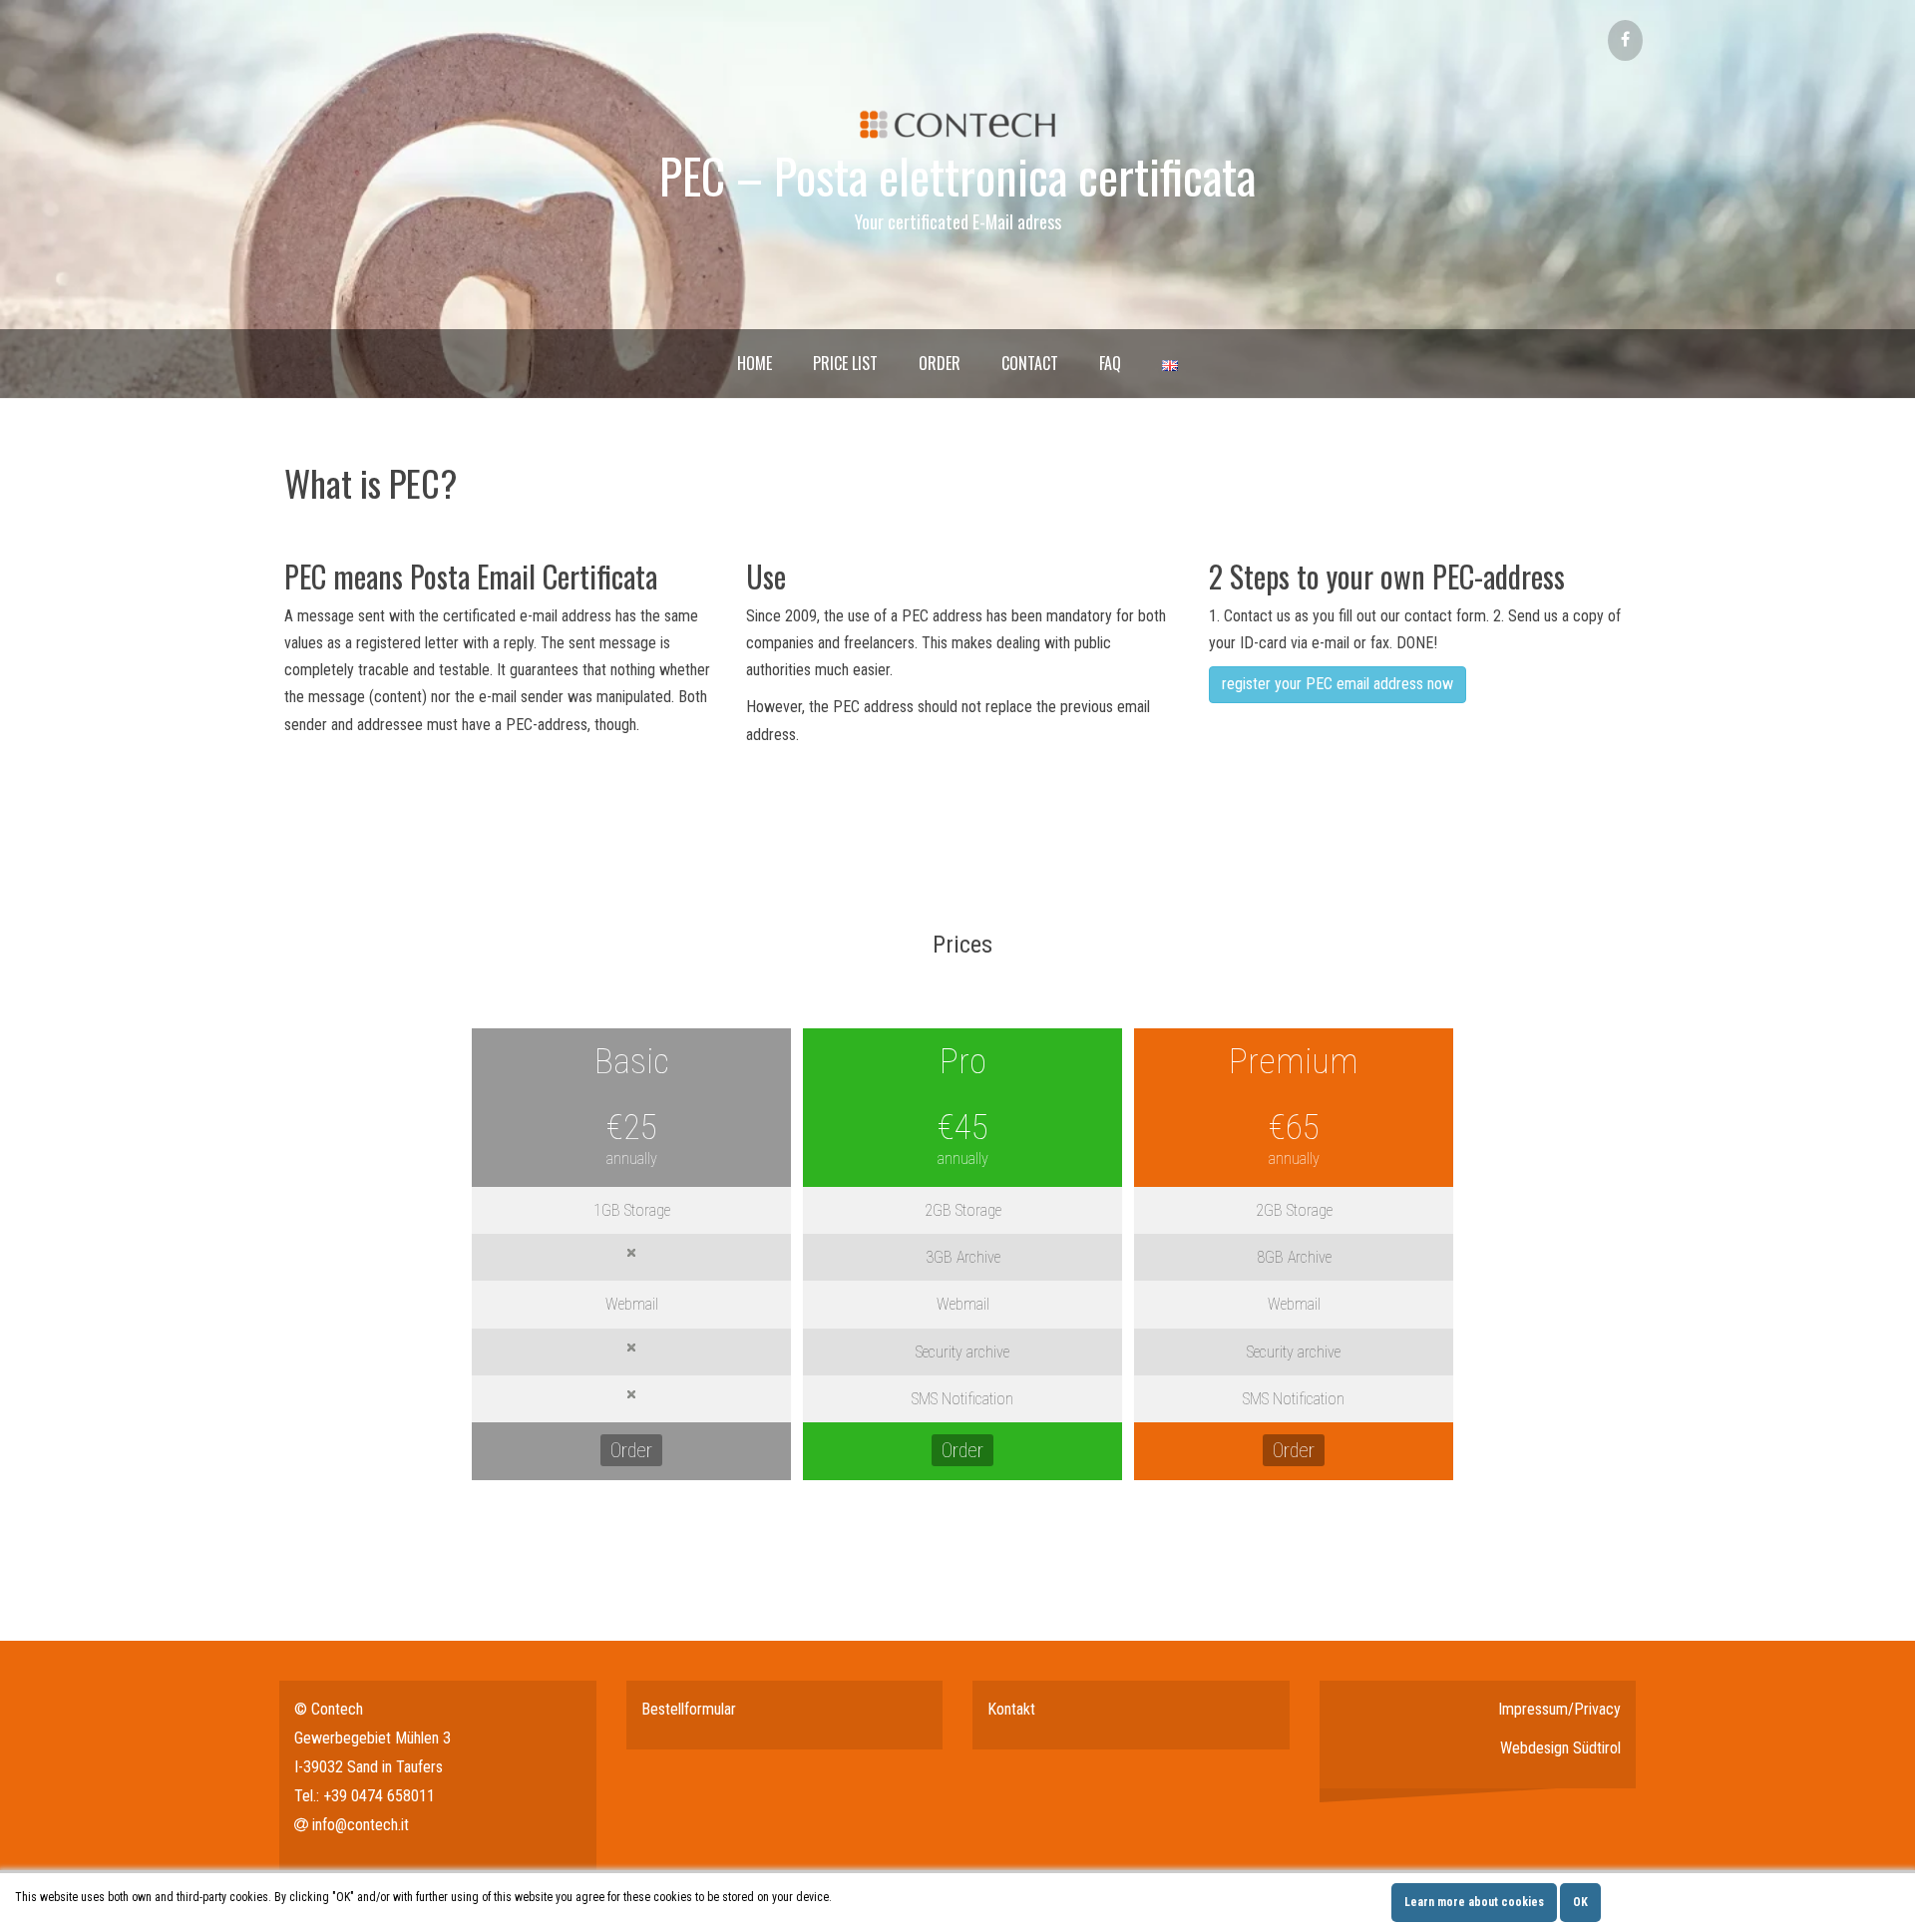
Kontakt (1011, 1709)
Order (940, 363)
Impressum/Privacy (1559, 1709)
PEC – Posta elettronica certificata (957, 175)
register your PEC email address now (1338, 684)
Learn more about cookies (1474, 1902)
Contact (1030, 363)
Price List (845, 363)
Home (755, 363)
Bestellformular (689, 1709)
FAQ (1110, 363)
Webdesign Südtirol (1560, 1748)
